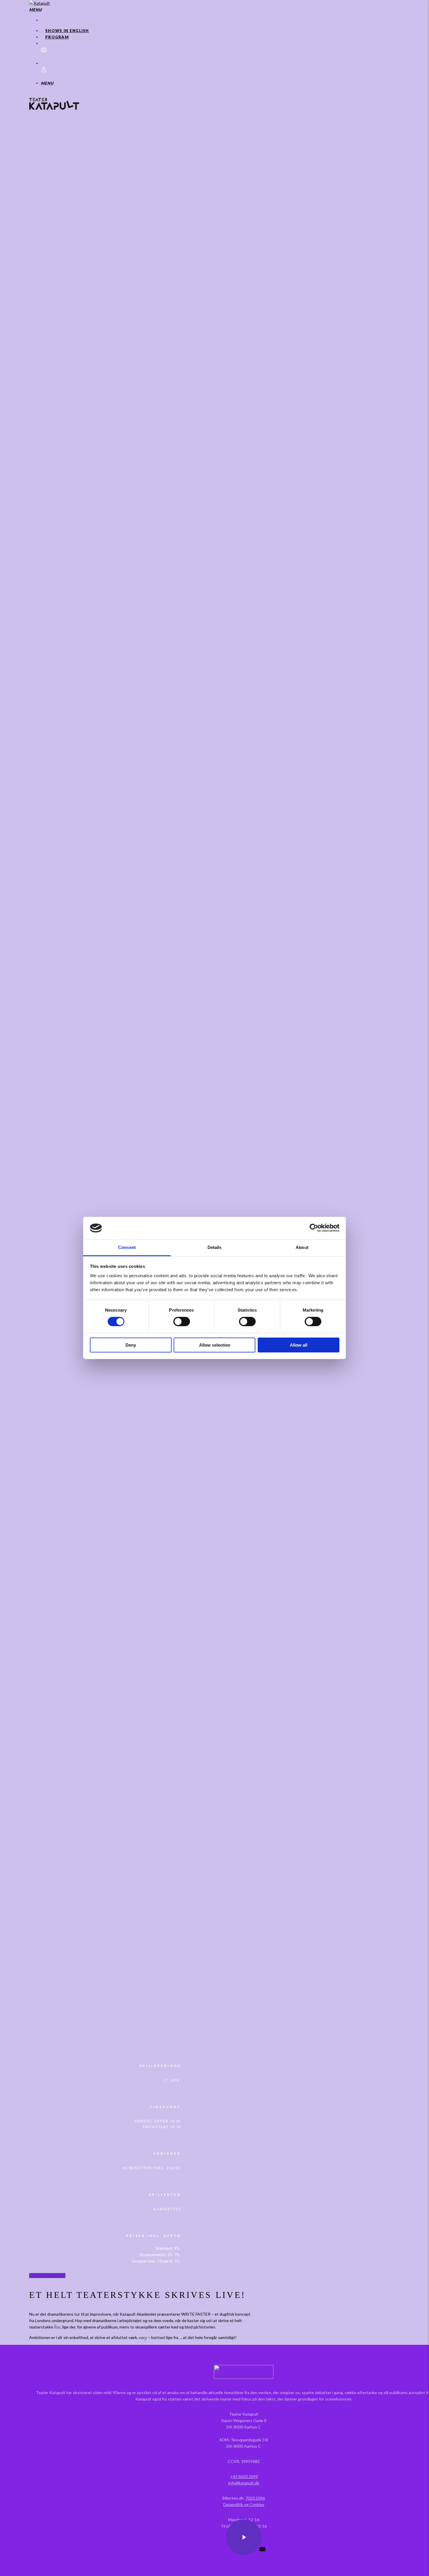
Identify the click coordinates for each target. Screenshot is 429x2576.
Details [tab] (215, 1247)
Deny (131, 1345)
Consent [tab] (127, 1247)
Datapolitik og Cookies (244, 2504)
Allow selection (215, 1345)
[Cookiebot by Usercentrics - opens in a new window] (314, 1228)
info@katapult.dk (244, 2483)
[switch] (182, 1322)
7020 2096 (255, 2498)
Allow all (299, 1345)
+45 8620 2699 (244, 2476)
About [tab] (302, 1247)
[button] (35, 9)
